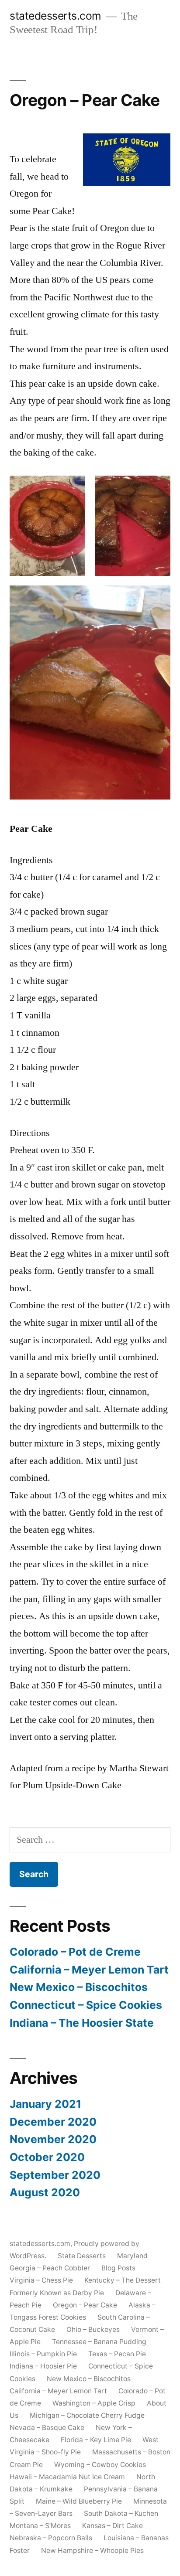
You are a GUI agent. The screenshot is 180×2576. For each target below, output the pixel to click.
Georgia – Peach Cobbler (50, 2268)
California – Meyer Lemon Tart (89, 1970)
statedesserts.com (55, 16)
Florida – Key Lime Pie (96, 2440)
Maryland (132, 2256)
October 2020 (47, 2157)
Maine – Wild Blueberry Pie (79, 2501)
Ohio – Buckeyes (93, 2329)
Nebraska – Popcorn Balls (51, 2538)
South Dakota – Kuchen (121, 2513)
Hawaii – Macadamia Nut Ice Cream (67, 2477)
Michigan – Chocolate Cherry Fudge (87, 2415)
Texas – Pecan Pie (117, 2354)
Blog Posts (118, 2268)
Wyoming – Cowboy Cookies (100, 2465)
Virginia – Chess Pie (41, 2280)
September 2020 (55, 2175)
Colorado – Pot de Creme (75, 1952)
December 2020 (53, 2122)
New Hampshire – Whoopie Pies (92, 2550)
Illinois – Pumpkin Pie (43, 2354)
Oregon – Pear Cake (85, 2305)
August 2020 (45, 2192)
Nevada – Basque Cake (47, 2428)
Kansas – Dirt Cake (112, 2526)
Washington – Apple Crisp (94, 2403)
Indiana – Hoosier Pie (43, 2366)
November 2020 (53, 2139)
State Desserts (82, 2256)
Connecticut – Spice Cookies (86, 2005)
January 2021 (45, 2104)
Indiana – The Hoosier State (82, 2023)
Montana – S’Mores (40, 2526)
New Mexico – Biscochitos (79, 1987)
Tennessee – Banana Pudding (99, 2342)
